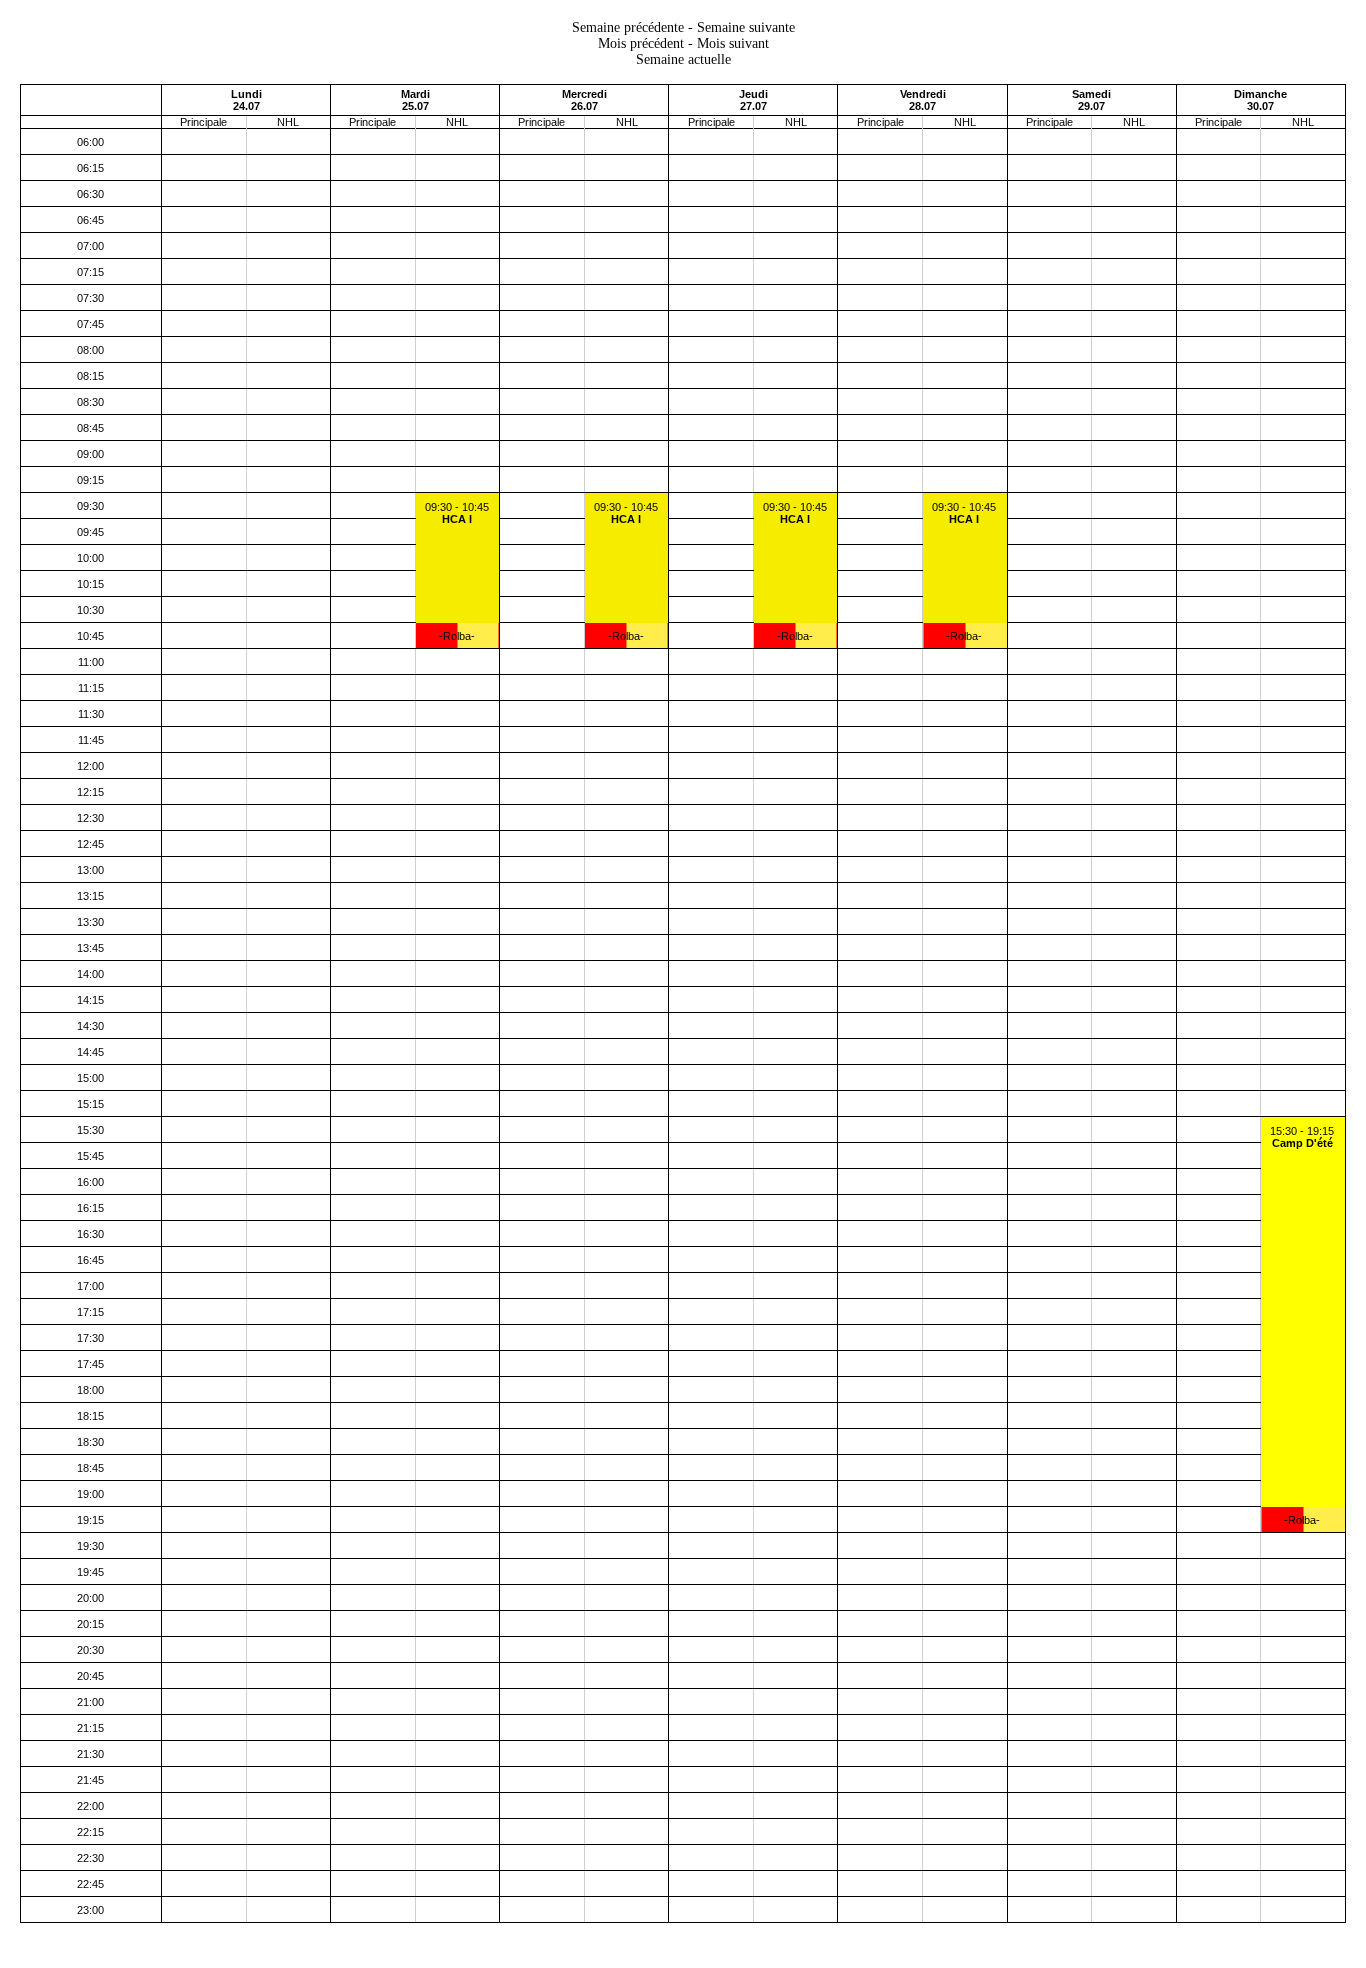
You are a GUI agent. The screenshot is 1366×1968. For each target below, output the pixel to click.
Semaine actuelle (683, 59)
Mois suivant (733, 43)
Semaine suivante (746, 27)
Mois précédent (641, 43)
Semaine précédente (628, 27)
